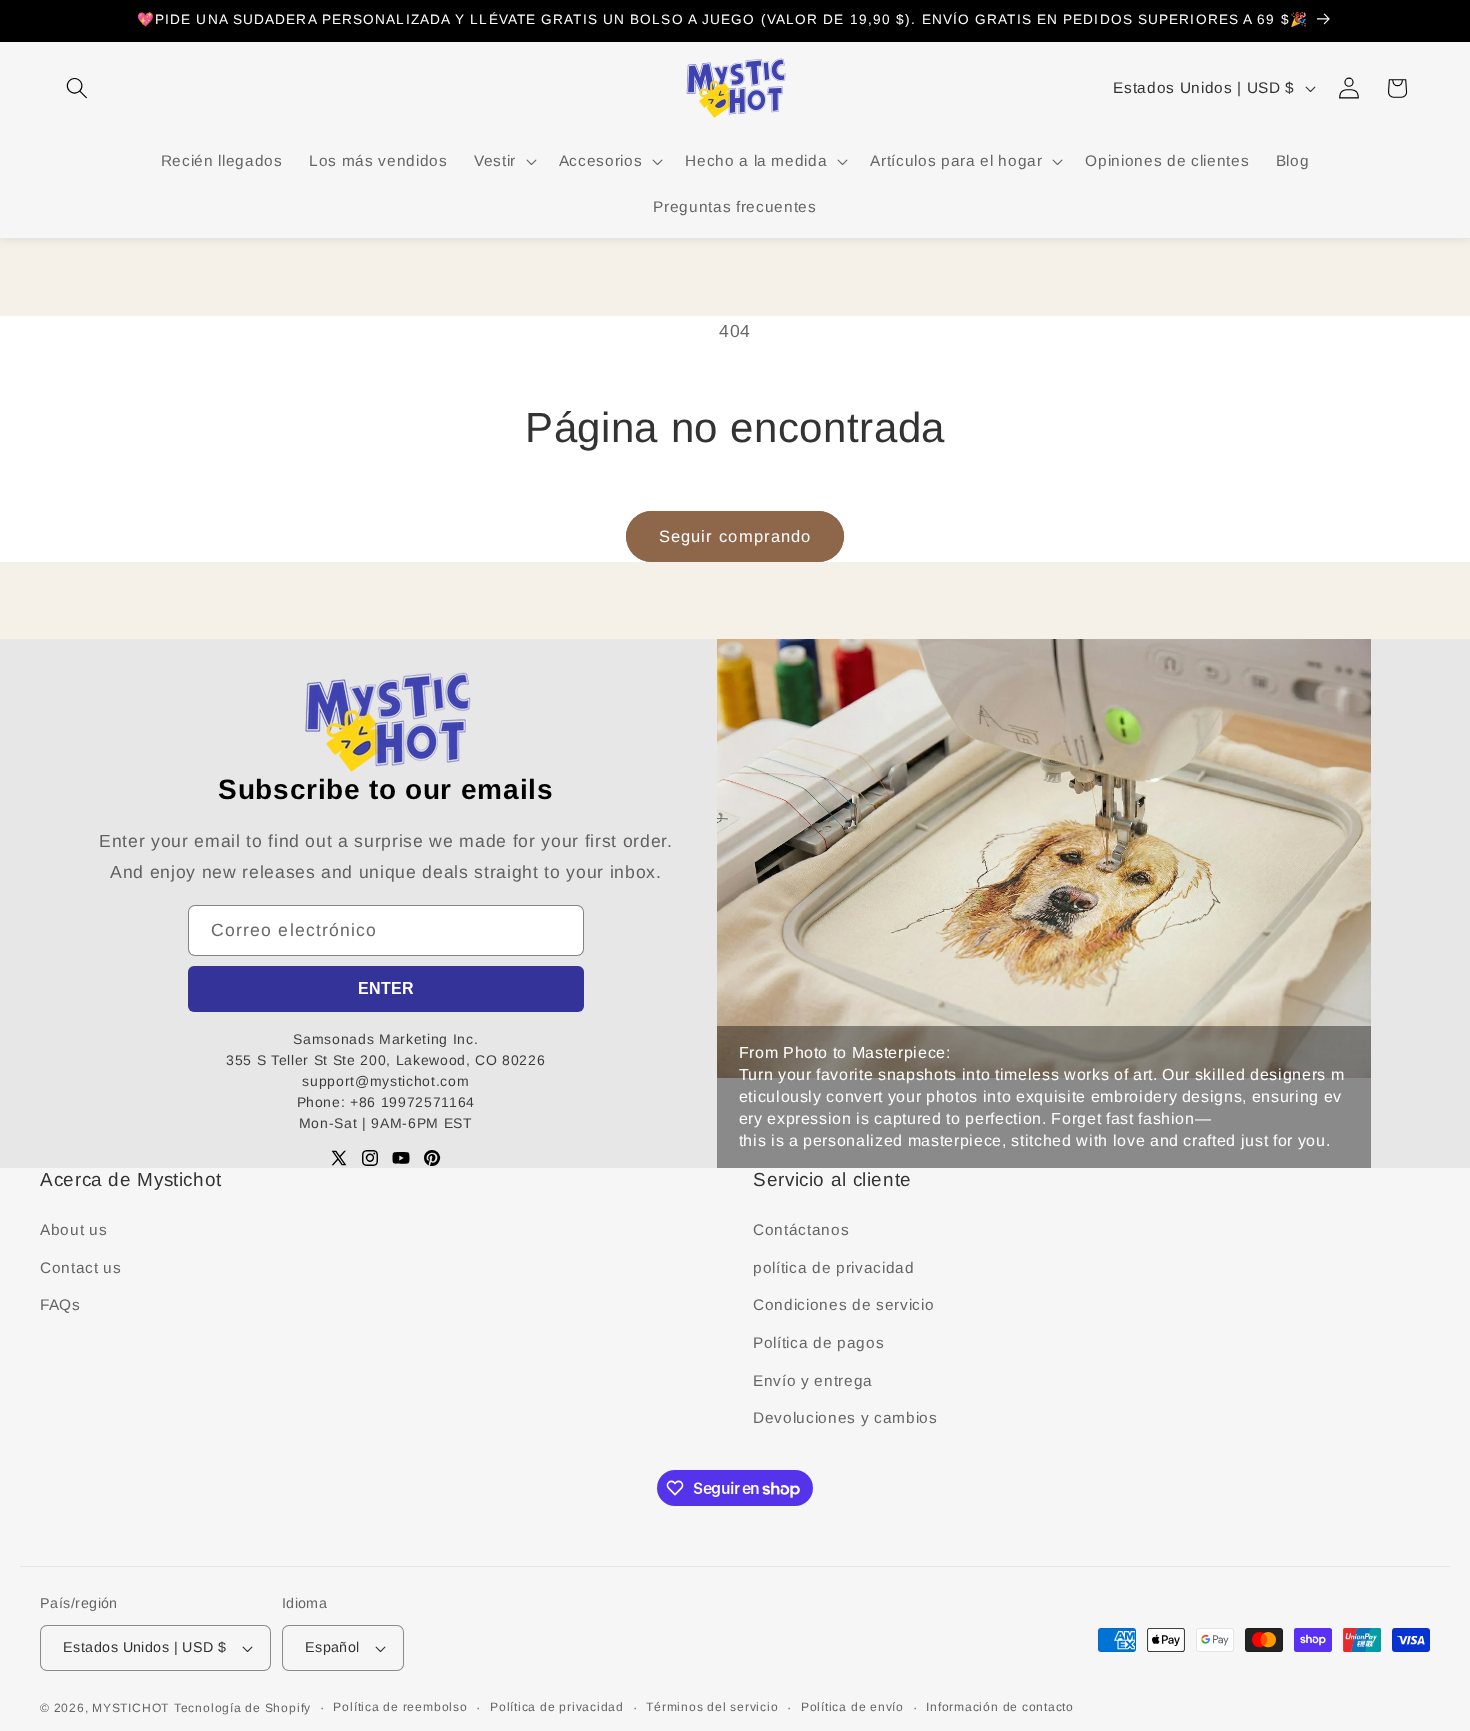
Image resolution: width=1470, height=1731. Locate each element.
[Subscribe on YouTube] (401, 1158)
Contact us (81, 1267)
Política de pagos (818, 1342)
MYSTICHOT (130, 1708)
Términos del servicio (712, 1707)
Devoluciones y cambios (845, 1417)
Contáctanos (801, 1229)
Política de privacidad (557, 1707)
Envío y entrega (813, 1380)
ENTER (386, 988)
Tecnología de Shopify (242, 1708)
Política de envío (852, 1707)
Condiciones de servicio (843, 1304)
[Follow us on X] (339, 1158)
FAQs (60, 1304)
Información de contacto (1000, 1707)
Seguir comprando (735, 536)
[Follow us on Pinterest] (432, 1158)
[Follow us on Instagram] (370, 1158)
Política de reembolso (400, 1707)
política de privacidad (834, 1267)
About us (73, 1229)
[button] (77, 88)
